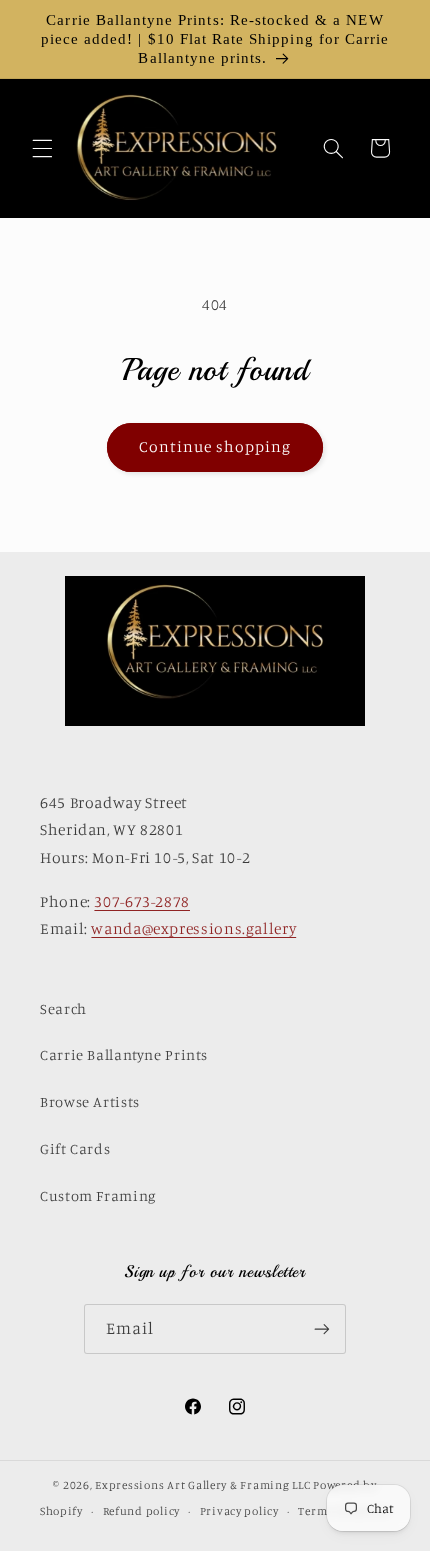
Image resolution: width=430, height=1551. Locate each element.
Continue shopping (215, 446)
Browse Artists (90, 1101)
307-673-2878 (142, 901)
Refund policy (142, 1511)
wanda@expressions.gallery (193, 928)
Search (63, 1008)
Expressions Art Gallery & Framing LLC (202, 1485)
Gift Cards (75, 1148)
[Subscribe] (322, 1328)
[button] (42, 148)
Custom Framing (98, 1195)
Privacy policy (239, 1511)
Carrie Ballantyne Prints (124, 1054)
